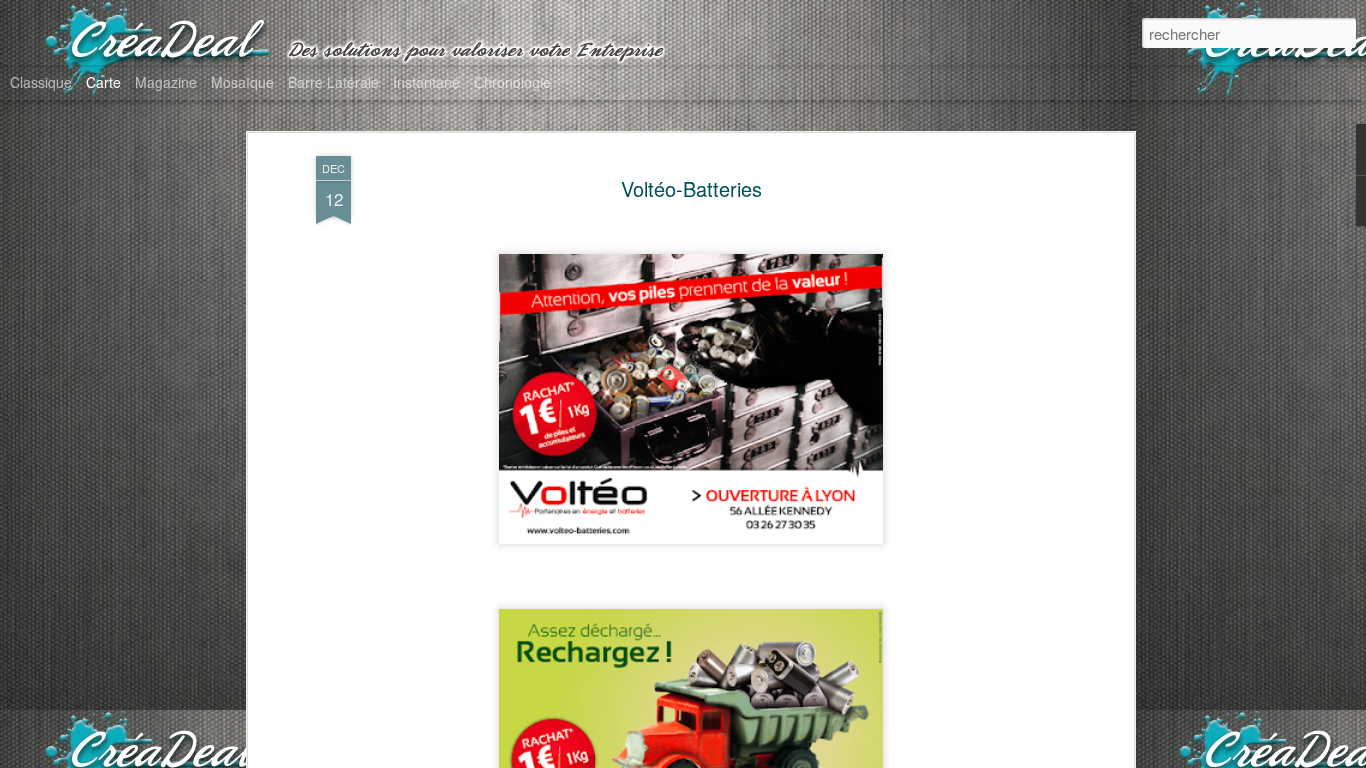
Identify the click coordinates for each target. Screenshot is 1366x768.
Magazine (166, 82)
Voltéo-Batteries (691, 188)
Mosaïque (242, 82)
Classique (41, 82)
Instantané (426, 82)
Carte (103, 82)
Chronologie (512, 82)
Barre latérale (333, 82)
